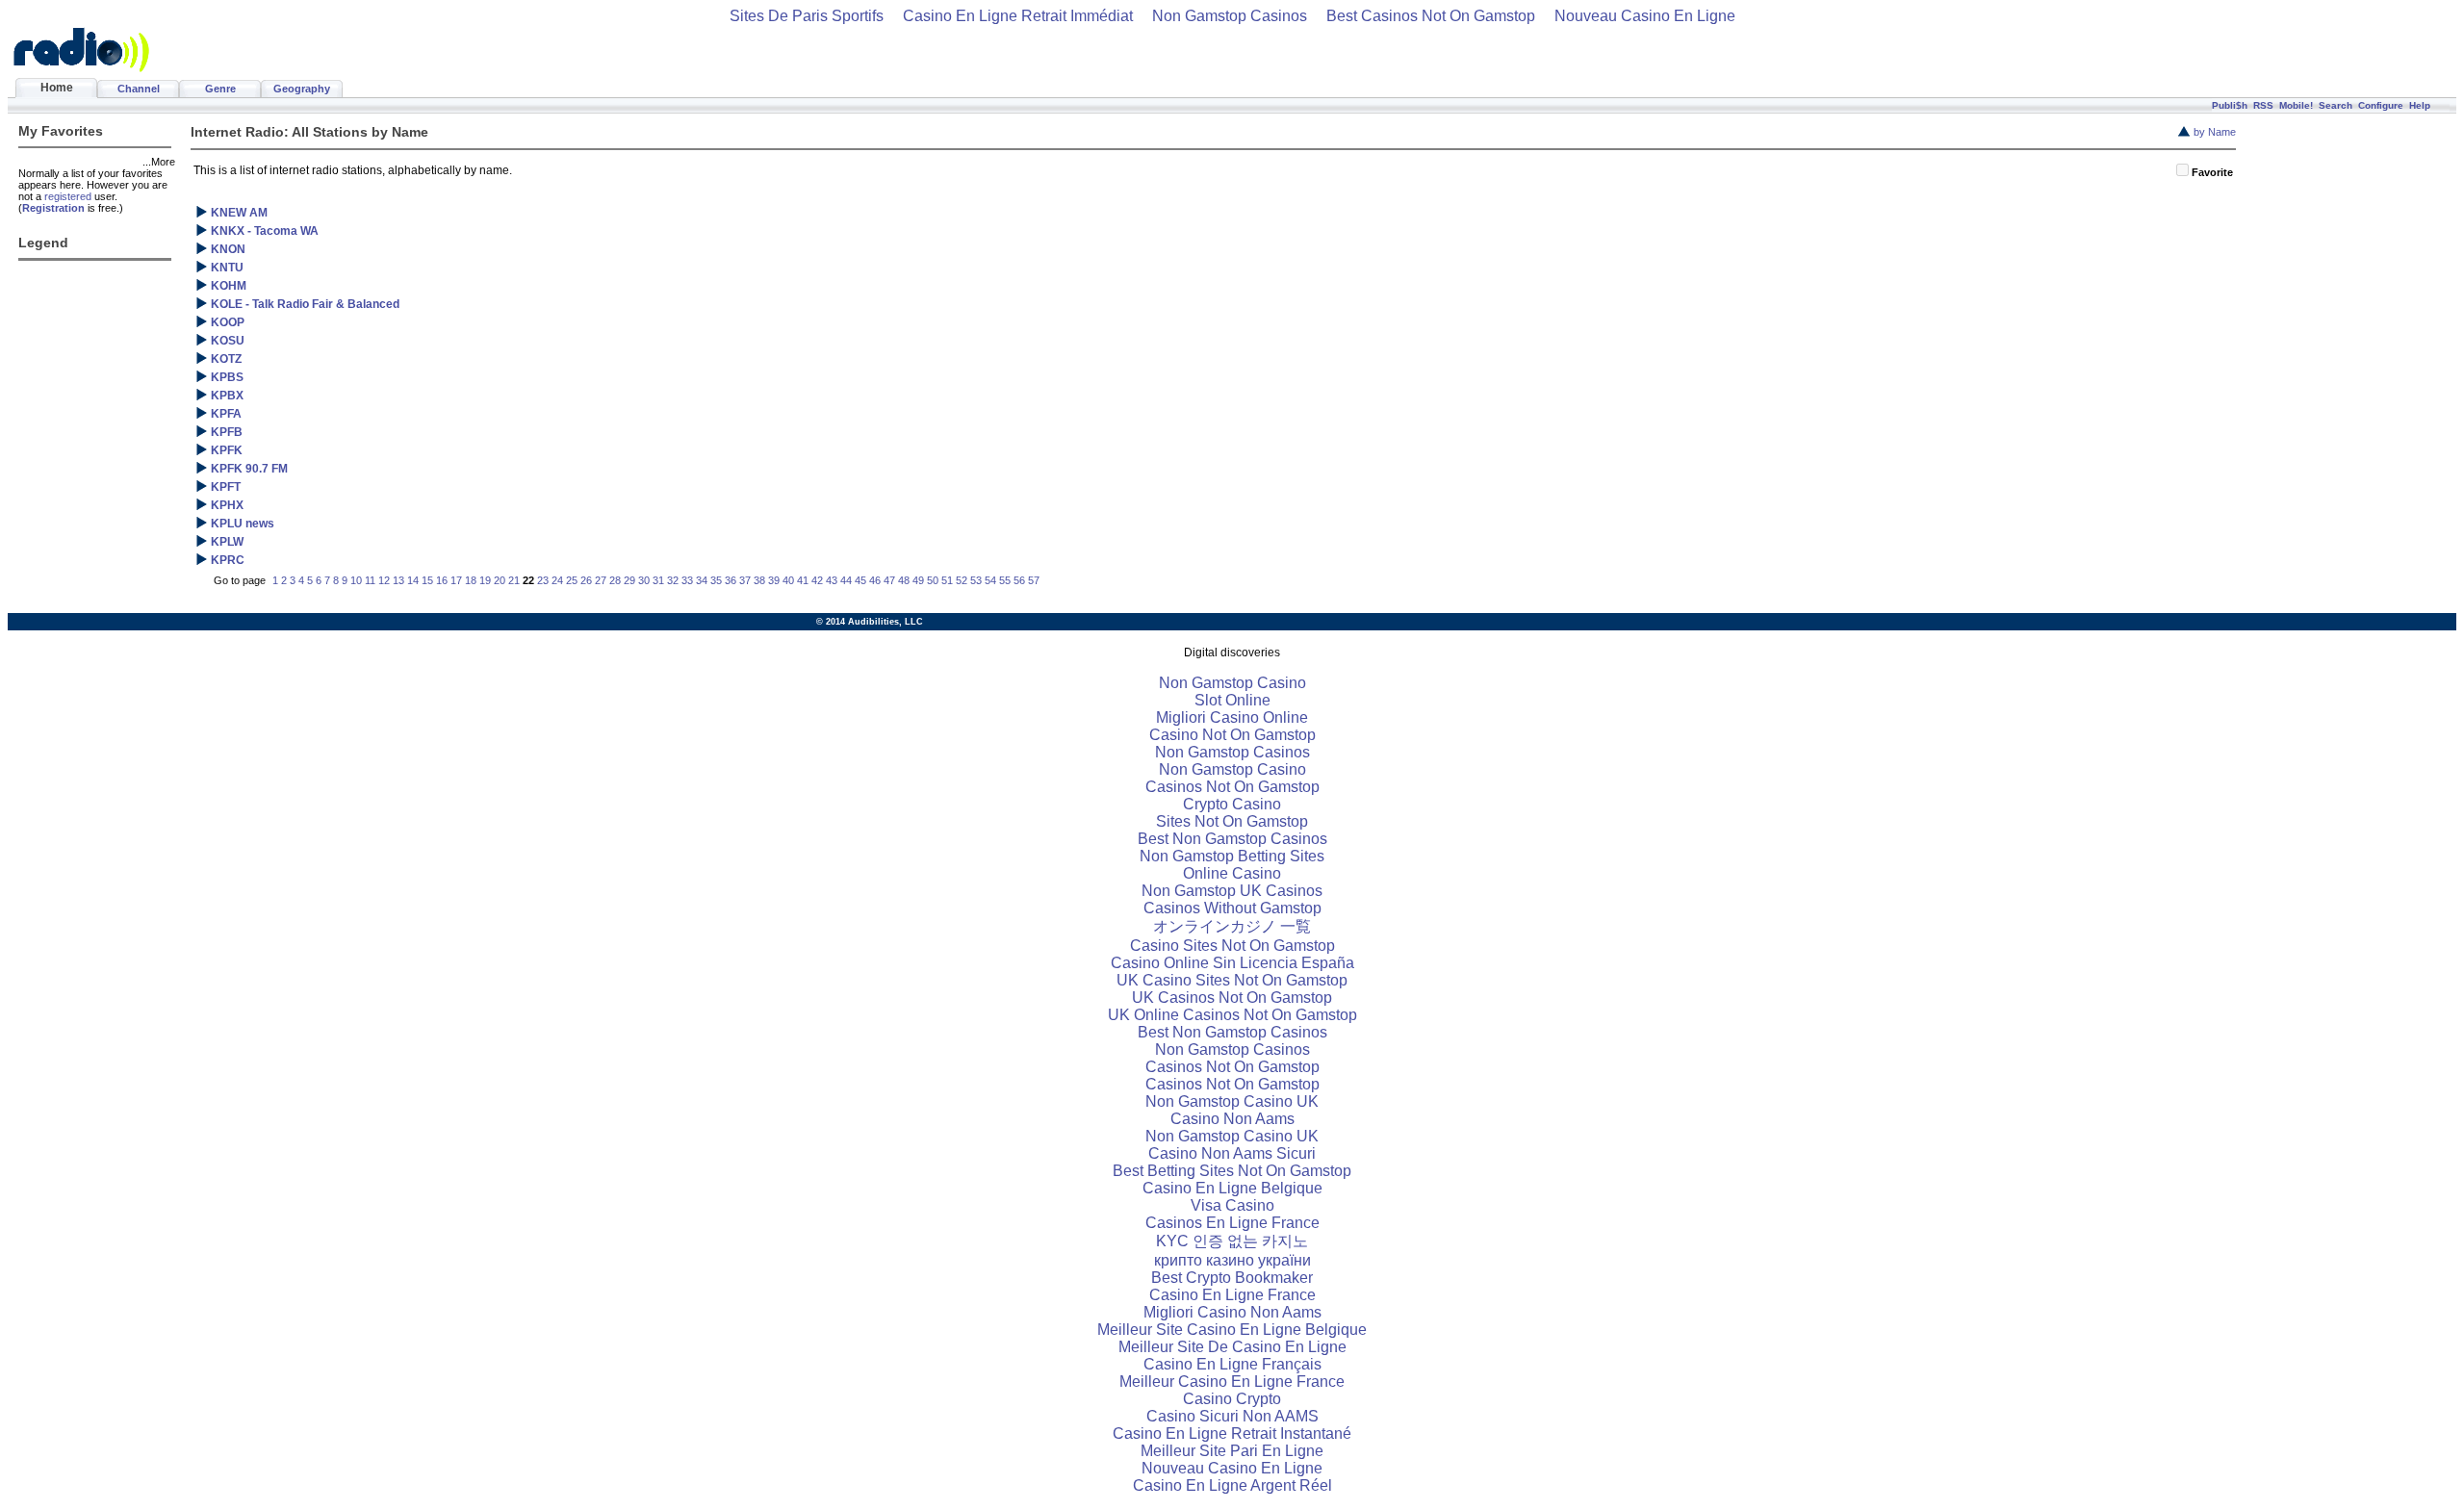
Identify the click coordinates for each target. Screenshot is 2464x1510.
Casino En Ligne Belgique (1232, 1188)
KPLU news (243, 524)
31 (658, 580)
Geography (302, 89)
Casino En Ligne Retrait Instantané (1232, 1433)
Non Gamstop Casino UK (1232, 1101)
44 (846, 580)
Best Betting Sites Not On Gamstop (1232, 1171)
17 (456, 580)
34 (702, 580)
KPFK (227, 450)
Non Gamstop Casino (1232, 683)
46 (875, 580)
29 (629, 580)
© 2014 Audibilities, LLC (870, 622)
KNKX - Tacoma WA (265, 231)
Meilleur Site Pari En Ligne (1232, 1451)
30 (644, 580)
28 (615, 580)
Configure (2381, 105)
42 (817, 580)
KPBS (227, 377)
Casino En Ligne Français (1232, 1364)
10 (356, 580)
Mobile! (2296, 105)
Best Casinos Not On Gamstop (1431, 16)
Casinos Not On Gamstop (1232, 787)
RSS (2263, 105)
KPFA (226, 414)
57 (1034, 580)
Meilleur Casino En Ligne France (1232, 1382)
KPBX (227, 396)
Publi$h (2230, 105)
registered (68, 196)
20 (500, 580)
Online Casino (1232, 873)
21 (514, 580)
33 (687, 580)
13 (398, 580)
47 (889, 580)
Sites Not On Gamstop (1232, 821)
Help (2420, 105)
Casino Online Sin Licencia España (1232, 963)
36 (731, 580)
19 (485, 580)
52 (962, 580)
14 (413, 580)
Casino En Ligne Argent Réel (1232, 1485)
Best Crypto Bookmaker (1232, 1278)
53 (976, 580)
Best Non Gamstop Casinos (1232, 839)
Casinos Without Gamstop (1232, 908)
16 (442, 580)
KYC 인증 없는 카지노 (1232, 1241)
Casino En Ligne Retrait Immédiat (1018, 16)
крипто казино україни (1232, 1260)
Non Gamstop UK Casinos (1232, 891)
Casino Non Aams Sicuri (1232, 1153)
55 (1005, 580)
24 (557, 580)
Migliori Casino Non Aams (1232, 1312)
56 (1019, 580)
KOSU (228, 341)
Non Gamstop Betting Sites (1232, 856)
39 (774, 580)
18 (471, 580)
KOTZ (226, 359)
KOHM (229, 286)
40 (788, 580)
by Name (2215, 132)
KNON (228, 249)
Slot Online (1232, 700)
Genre (220, 89)
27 (601, 580)
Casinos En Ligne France (1232, 1223)
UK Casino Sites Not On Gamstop (1232, 980)
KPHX (227, 505)
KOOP (228, 322)
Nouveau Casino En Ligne (1645, 16)
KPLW (227, 542)
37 (745, 580)
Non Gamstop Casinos (1230, 16)
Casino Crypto (1232, 1399)
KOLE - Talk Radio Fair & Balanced (305, 304)
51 (947, 580)
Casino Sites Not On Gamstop (1232, 946)
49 (918, 580)
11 (370, 580)
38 (759, 580)
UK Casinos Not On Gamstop (1232, 998)
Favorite (2212, 172)
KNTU (227, 268)
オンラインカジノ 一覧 (1232, 926)
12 (384, 580)
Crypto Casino (1232, 804)
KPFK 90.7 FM (249, 469)
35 (716, 580)
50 (933, 580)
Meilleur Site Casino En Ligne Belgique (1232, 1330)
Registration (53, 208)
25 (572, 580)
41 (803, 580)
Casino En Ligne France (1232, 1295)
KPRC (228, 560)
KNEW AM (239, 213)
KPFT (226, 487)
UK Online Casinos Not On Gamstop (1232, 1015)
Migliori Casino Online (1232, 717)
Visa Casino (1232, 1205)
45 (860, 580)
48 (904, 580)
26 (586, 580)
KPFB (227, 432)
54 (990, 580)
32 (673, 580)
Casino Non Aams (1232, 1119)
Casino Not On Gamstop (1232, 735)
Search (2336, 105)
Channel (139, 89)
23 (543, 580)
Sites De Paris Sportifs (807, 16)
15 (427, 580)
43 (832, 580)
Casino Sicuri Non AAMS (1232, 1416)
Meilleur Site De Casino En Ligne (1232, 1347)
